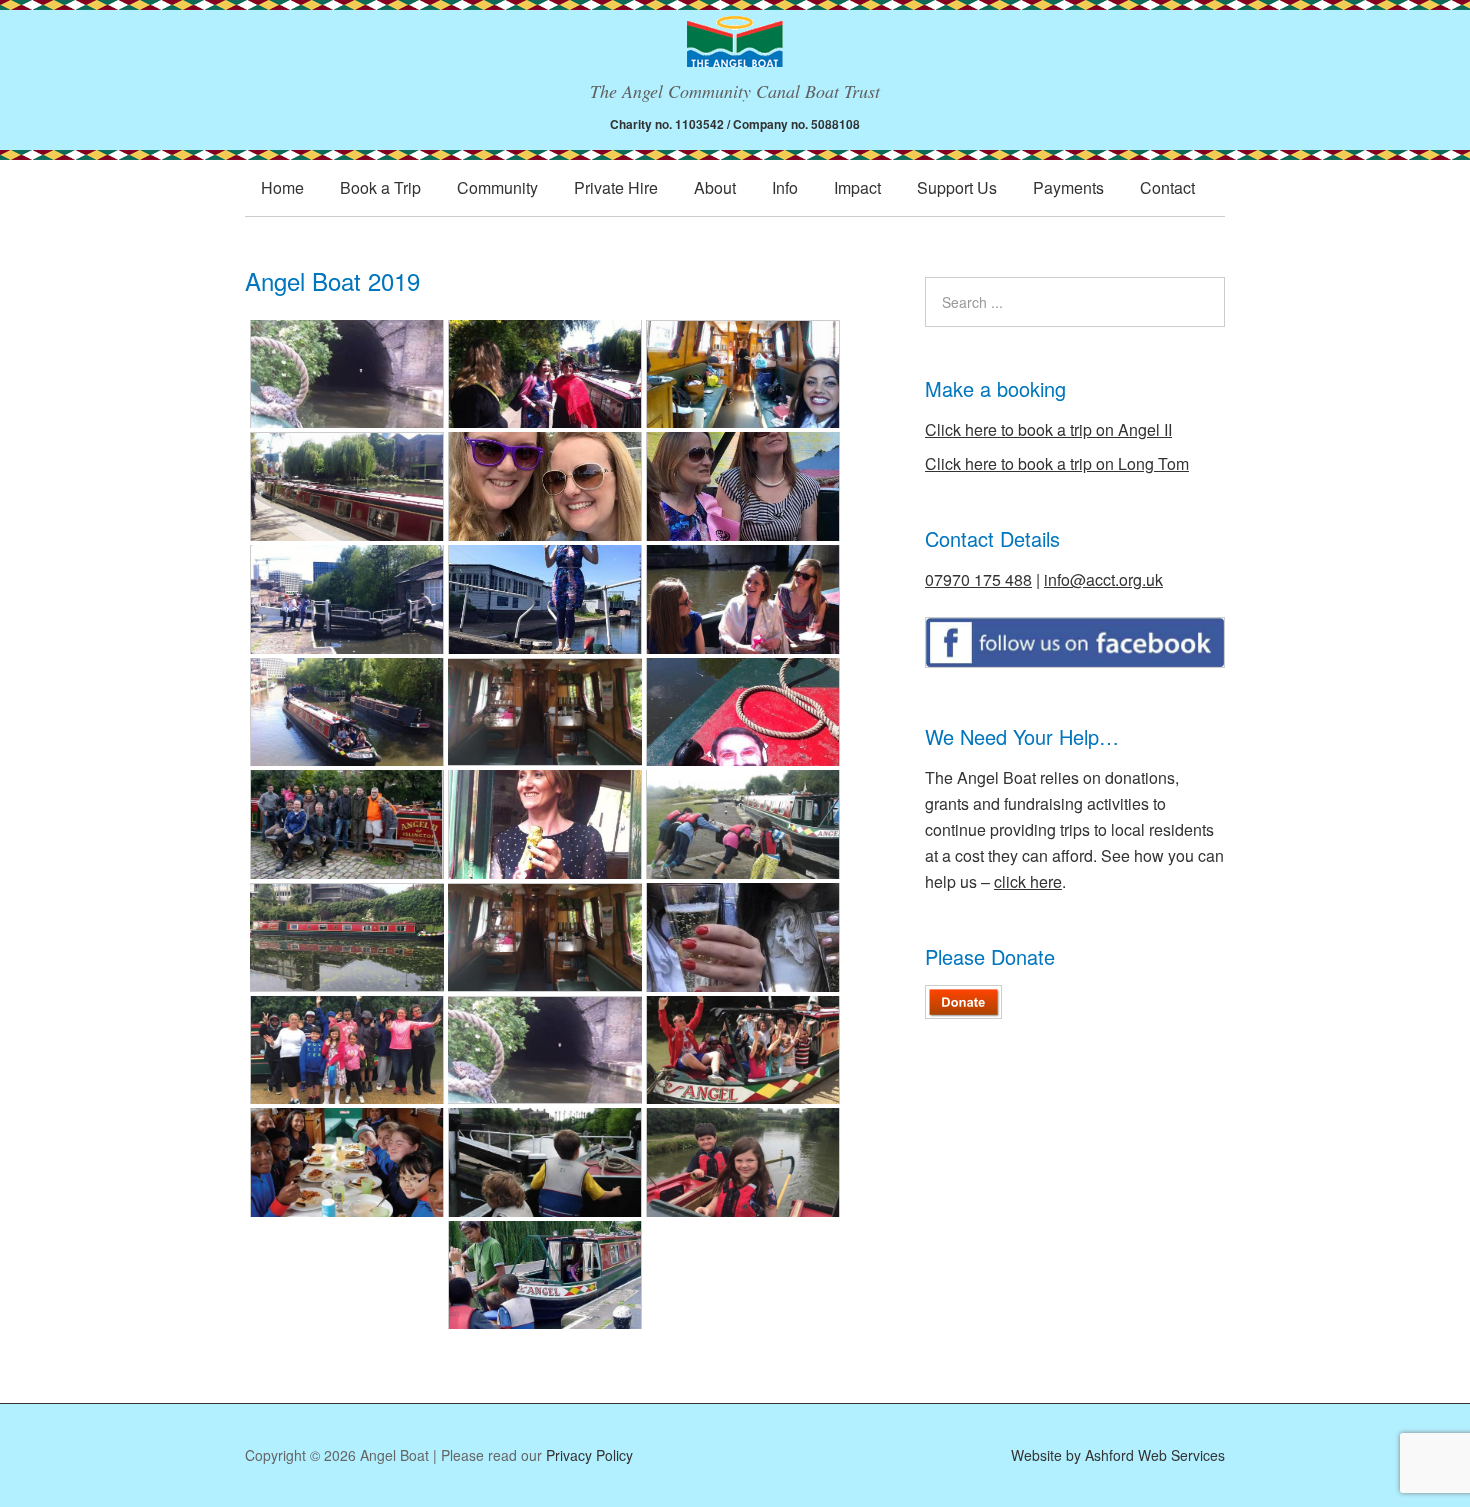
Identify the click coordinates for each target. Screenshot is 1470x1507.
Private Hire (616, 187)
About (715, 187)
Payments (1068, 187)
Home (282, 187)
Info (785, 187)
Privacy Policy (589, 1455)
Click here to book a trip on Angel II (1048, 429)
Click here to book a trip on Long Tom (1057, 463)
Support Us (957, 187)
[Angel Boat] (735, 48)
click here (1028, 881)
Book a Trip (380, 187)
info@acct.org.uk (1103, 579)
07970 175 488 (978, 579)
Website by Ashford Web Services (1118, 1455)
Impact (857, 187)
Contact (1167, 187)
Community (497, 187)
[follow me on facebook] (1075, 661)
